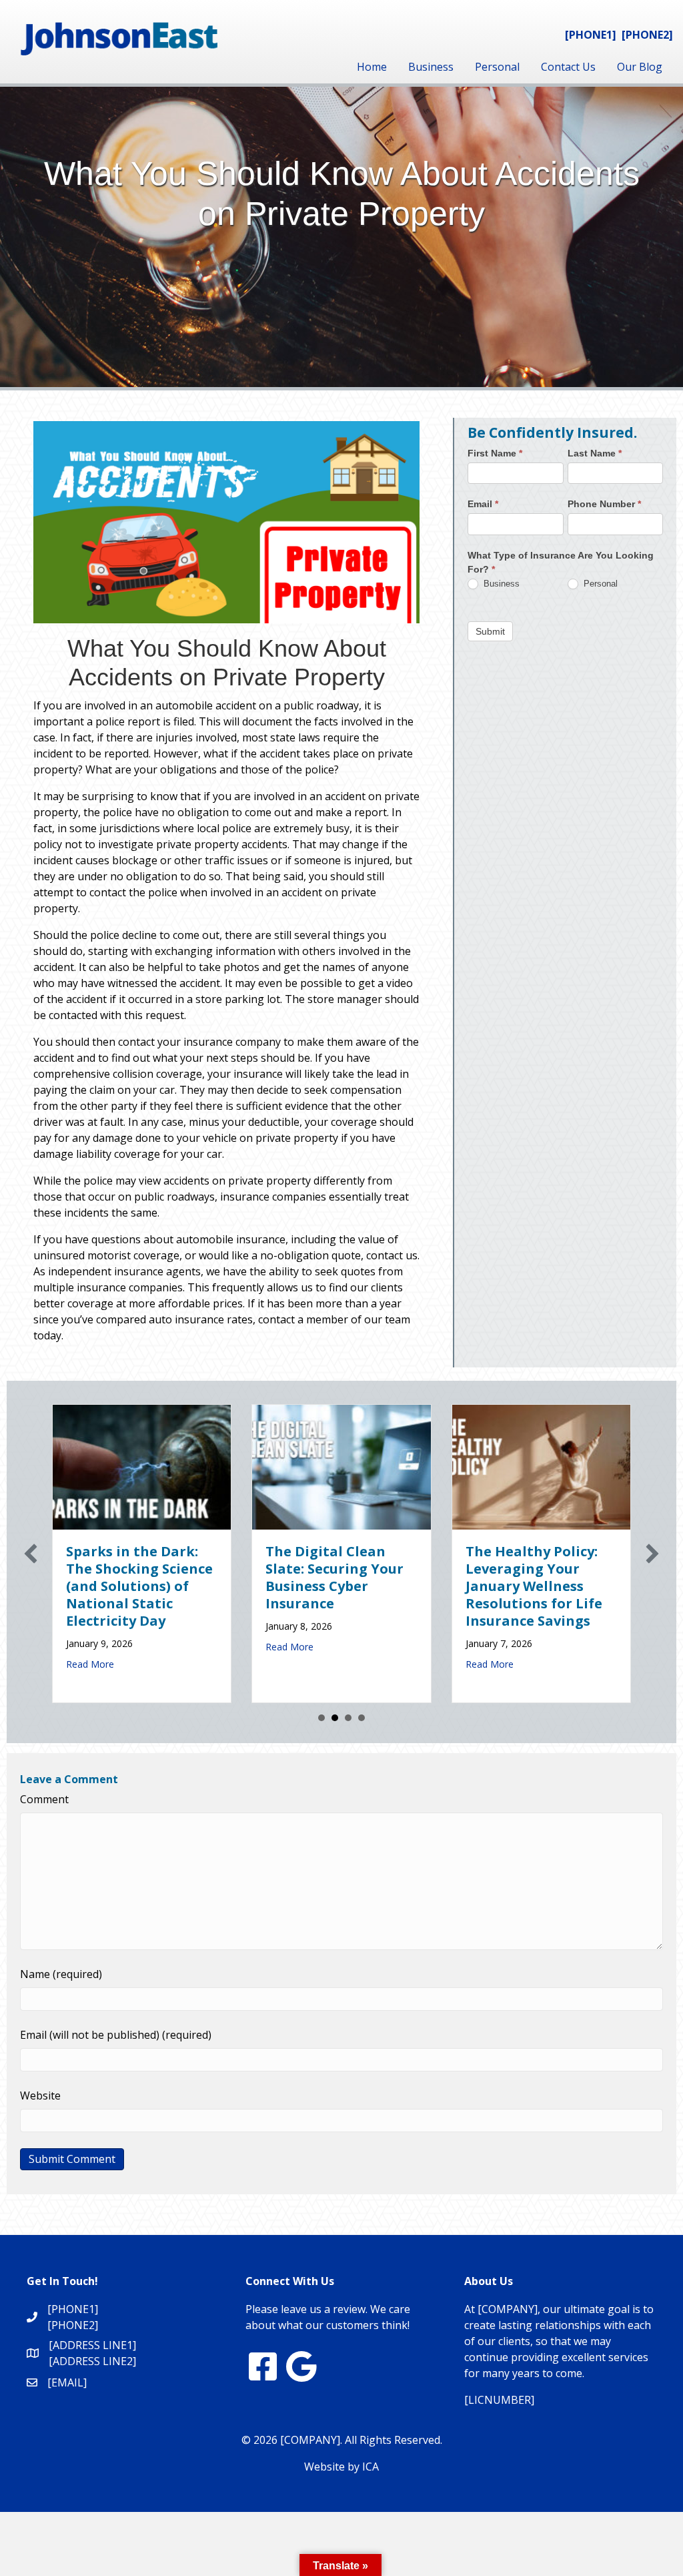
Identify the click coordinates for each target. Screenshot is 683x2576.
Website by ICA (341, 2467)
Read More (90, 1664)
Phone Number (604, 504)
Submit (490, 631)
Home (372, 67)
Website (40, 2096)
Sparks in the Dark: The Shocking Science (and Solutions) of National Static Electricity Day (139, 1586)
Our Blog (640, 67)
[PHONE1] (591, 35)
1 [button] (321, 1718)
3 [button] (348, 1718)
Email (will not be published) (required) (116, 2035)
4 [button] (362, 1718)
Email (483, 504)
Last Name (595, 453)
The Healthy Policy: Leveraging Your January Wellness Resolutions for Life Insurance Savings (534, 1586)
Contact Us (568, 67)
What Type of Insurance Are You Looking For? (561, 562)
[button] (31, 1554)
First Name (495, 453)
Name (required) (61, 1974)
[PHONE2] (647, 35)
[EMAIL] (67, 2382)
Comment (44, 1799)
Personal (497, 67)
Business (431, 67)
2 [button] (335, 1718)
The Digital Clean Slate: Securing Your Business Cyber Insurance (334, 1577)
